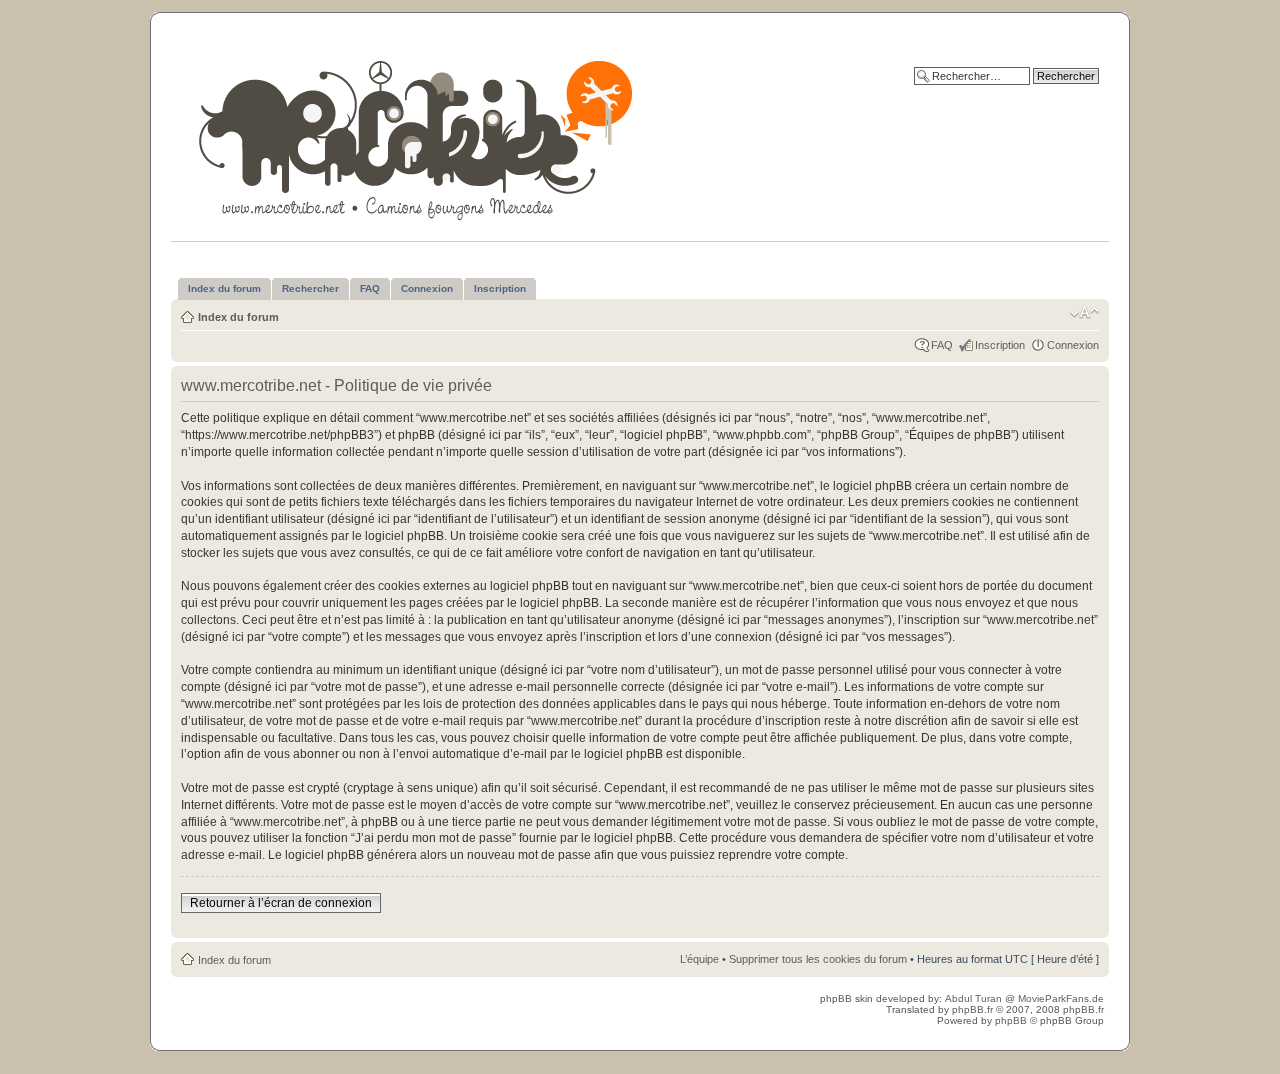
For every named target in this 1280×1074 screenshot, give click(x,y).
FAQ (942, 345)
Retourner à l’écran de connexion (281, 903)
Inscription (1000, 345)
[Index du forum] (417, 136)
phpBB (1011, 1020)
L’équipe (699, 959)
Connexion (1073, 345)
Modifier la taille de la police (1084, 313)
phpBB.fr (972, 1009)
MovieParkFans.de (1061, 998)
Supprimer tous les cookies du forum (818, 959)
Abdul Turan (975, 998)
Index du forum (238, 317)
